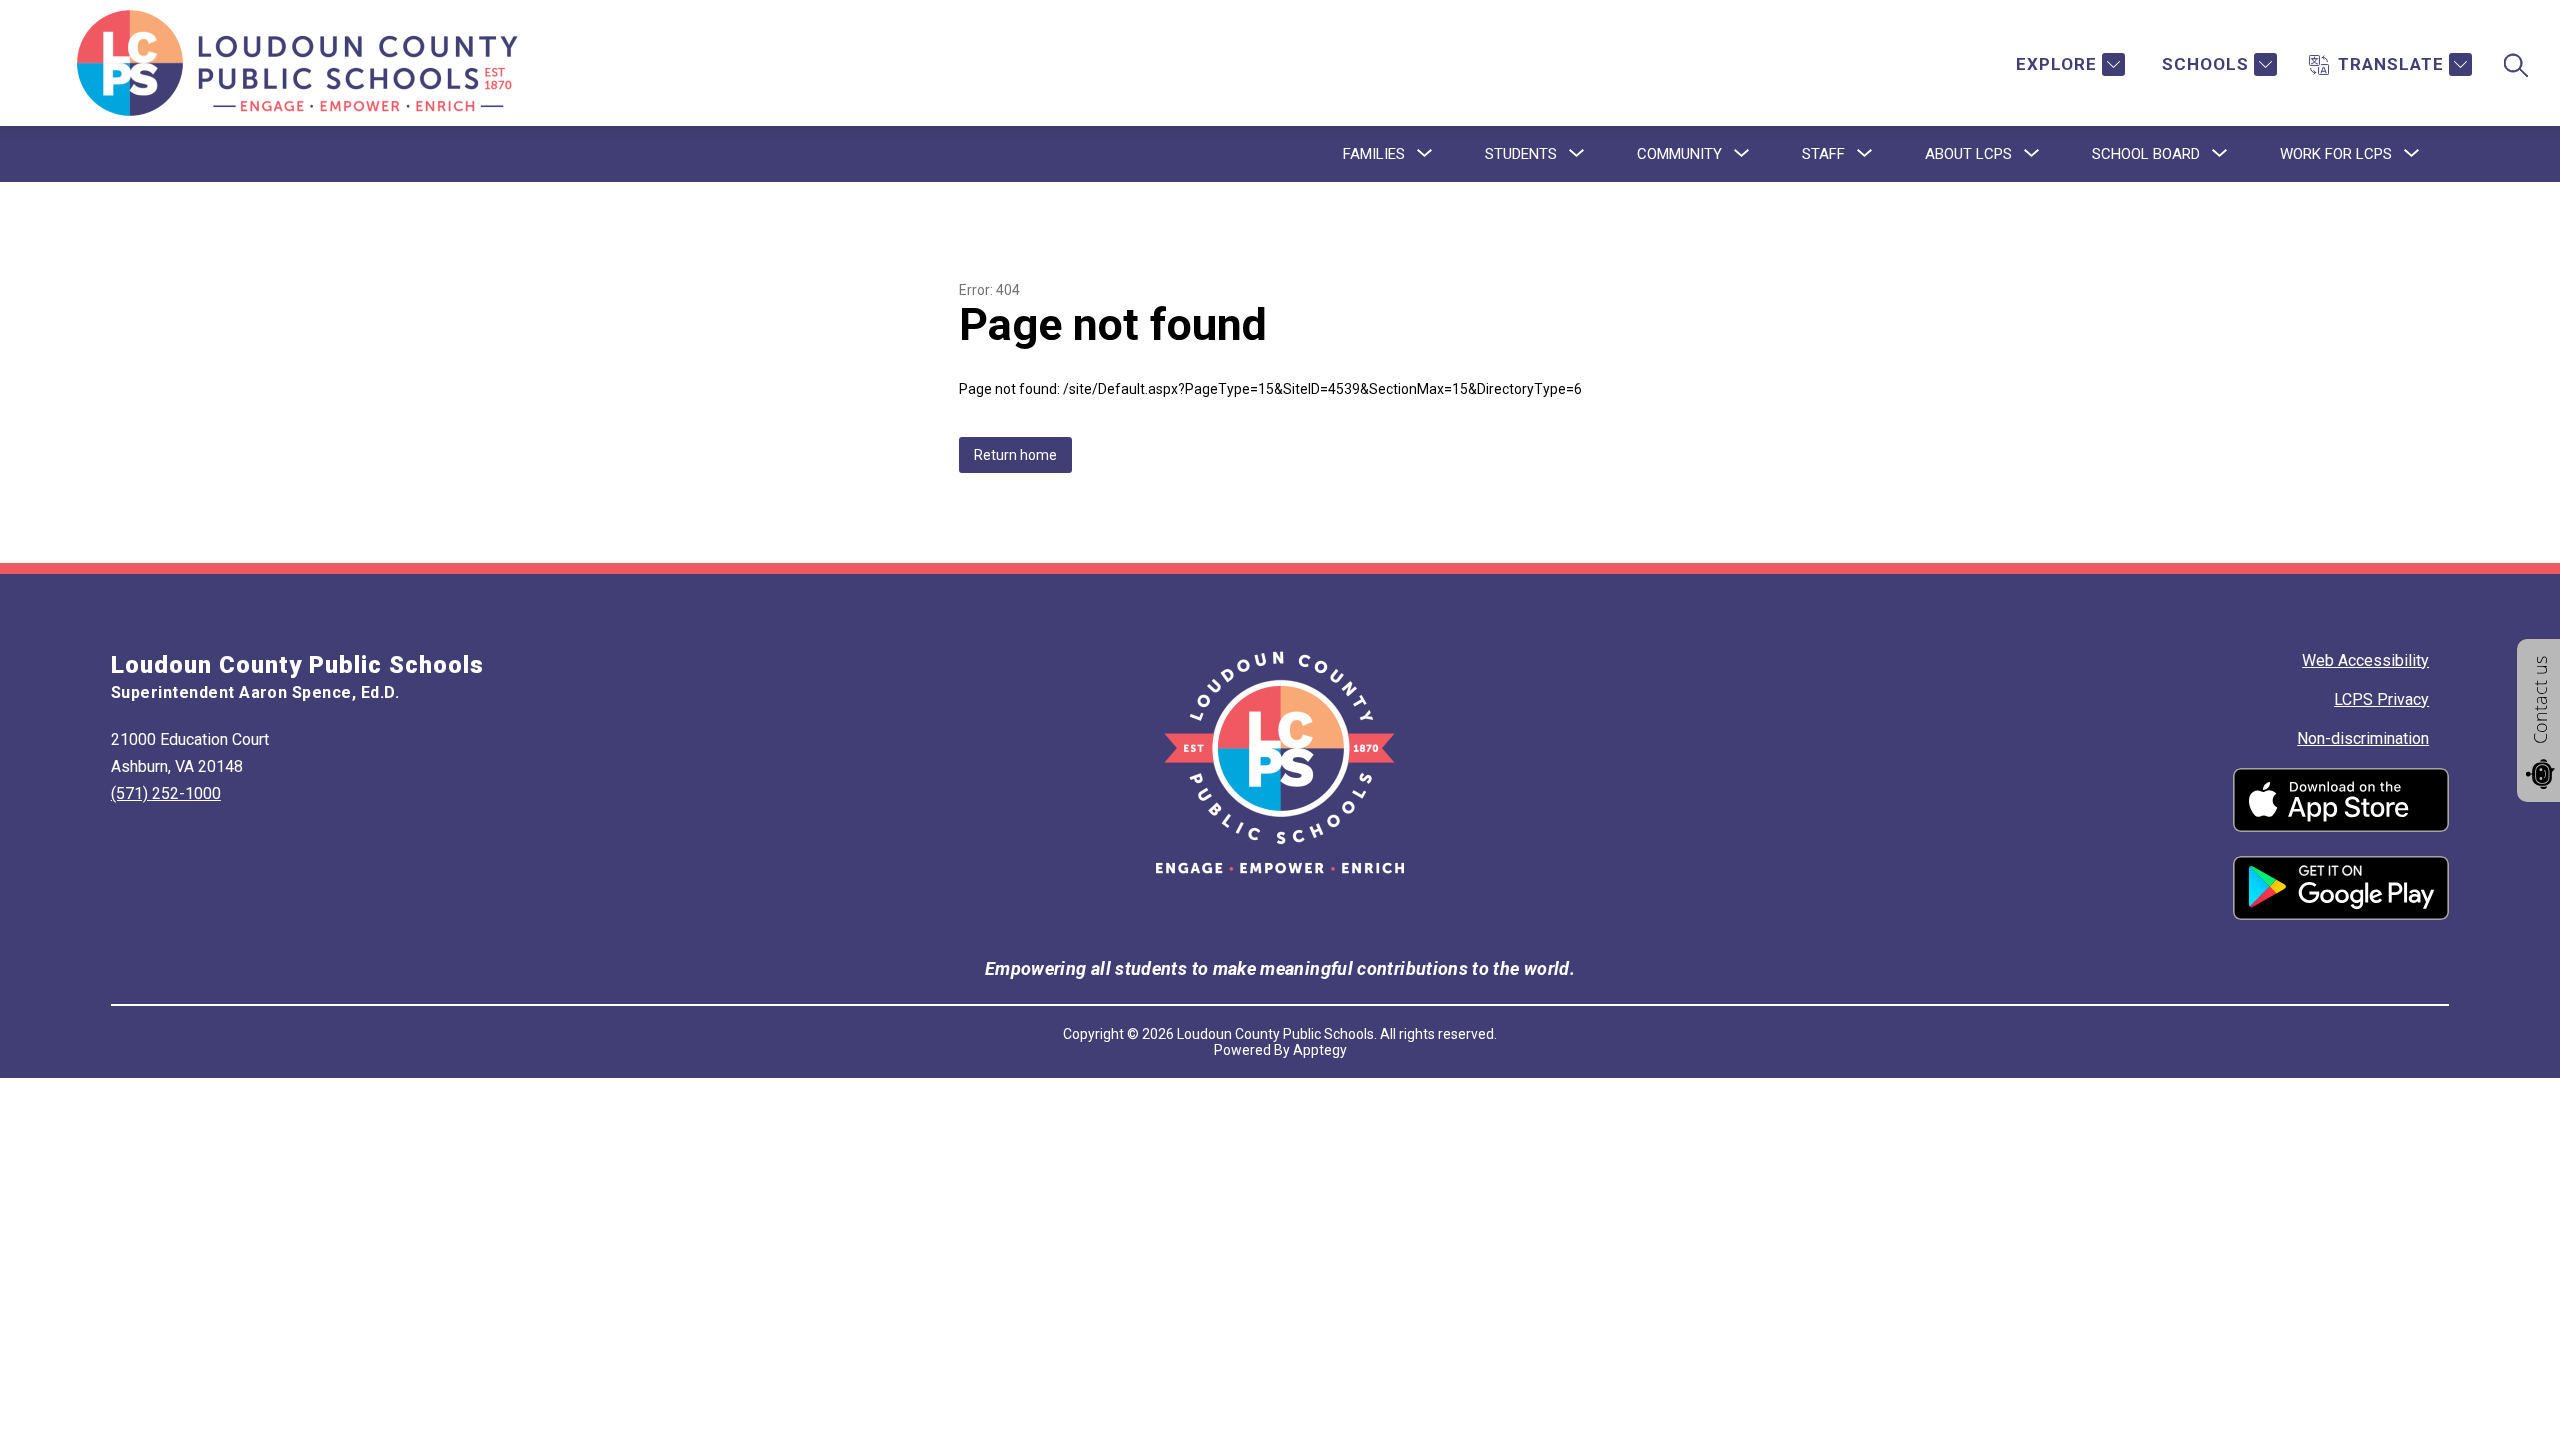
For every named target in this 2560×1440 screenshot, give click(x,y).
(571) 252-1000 (166, 793)
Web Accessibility (2365, 660)
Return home (1015, 455)
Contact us (2540, 700)
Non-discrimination (2363, 738)
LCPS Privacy (2381, 699)
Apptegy (1320, 1050)
